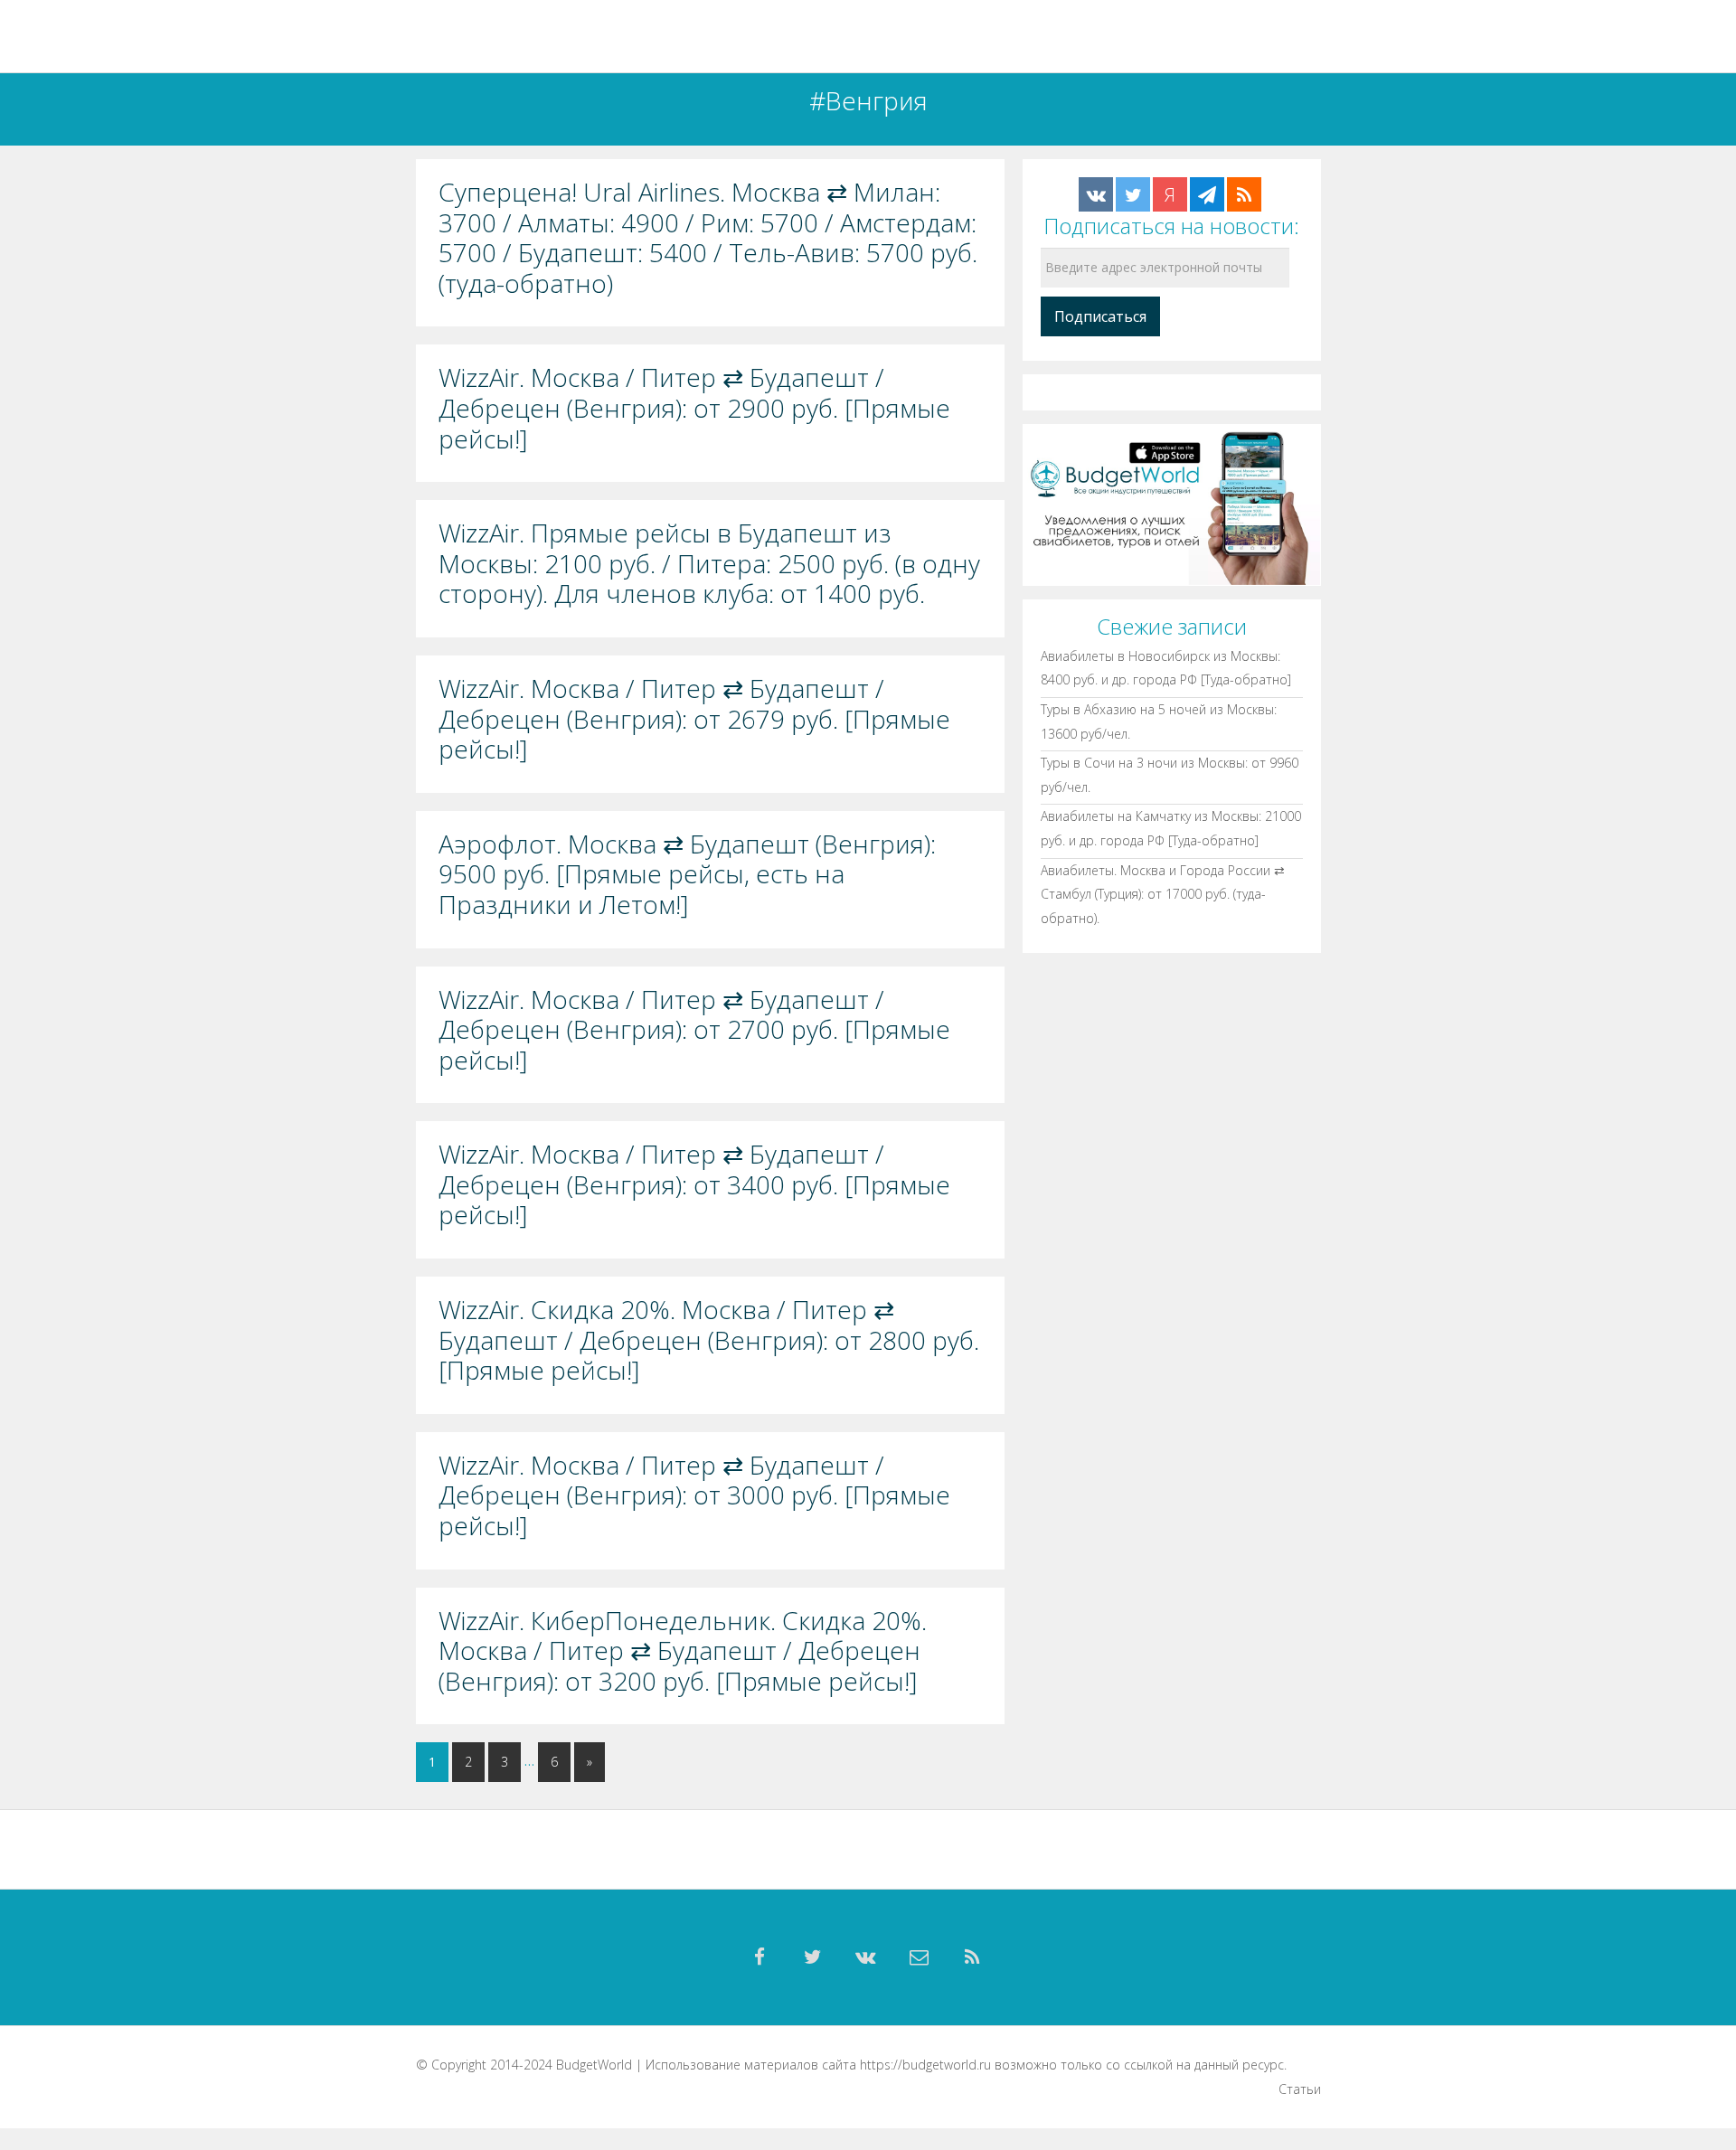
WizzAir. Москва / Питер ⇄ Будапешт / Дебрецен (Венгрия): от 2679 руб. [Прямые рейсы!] (694, 719)
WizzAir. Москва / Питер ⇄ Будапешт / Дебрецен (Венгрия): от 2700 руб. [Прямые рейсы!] (694, 1030)
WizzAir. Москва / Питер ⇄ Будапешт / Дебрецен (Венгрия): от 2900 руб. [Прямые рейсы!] (694, 408)
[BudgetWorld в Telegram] (1207, 194)
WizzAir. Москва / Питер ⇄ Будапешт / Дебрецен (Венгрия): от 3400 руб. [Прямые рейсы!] (694, 1185)
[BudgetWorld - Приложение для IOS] (1172, 503)
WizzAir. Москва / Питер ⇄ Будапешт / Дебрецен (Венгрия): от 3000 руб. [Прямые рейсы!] (694, 1496)
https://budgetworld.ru (925, 2065)
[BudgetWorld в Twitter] (1133, 194)
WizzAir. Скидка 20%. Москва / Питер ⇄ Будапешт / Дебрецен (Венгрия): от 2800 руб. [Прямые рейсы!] (709, 1340)
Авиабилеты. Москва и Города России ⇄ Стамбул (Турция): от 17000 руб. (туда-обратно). (1163, 893)
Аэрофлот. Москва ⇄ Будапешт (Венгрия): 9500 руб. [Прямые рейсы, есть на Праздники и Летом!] (687, 875)
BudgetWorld (594, 2065)
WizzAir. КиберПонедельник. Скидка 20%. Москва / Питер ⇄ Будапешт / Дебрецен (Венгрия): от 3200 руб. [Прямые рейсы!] (683, 1651)
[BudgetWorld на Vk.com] (1096, 194)
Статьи (1300, 2089)
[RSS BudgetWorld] (1244, 194)
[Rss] (973, 1957)
